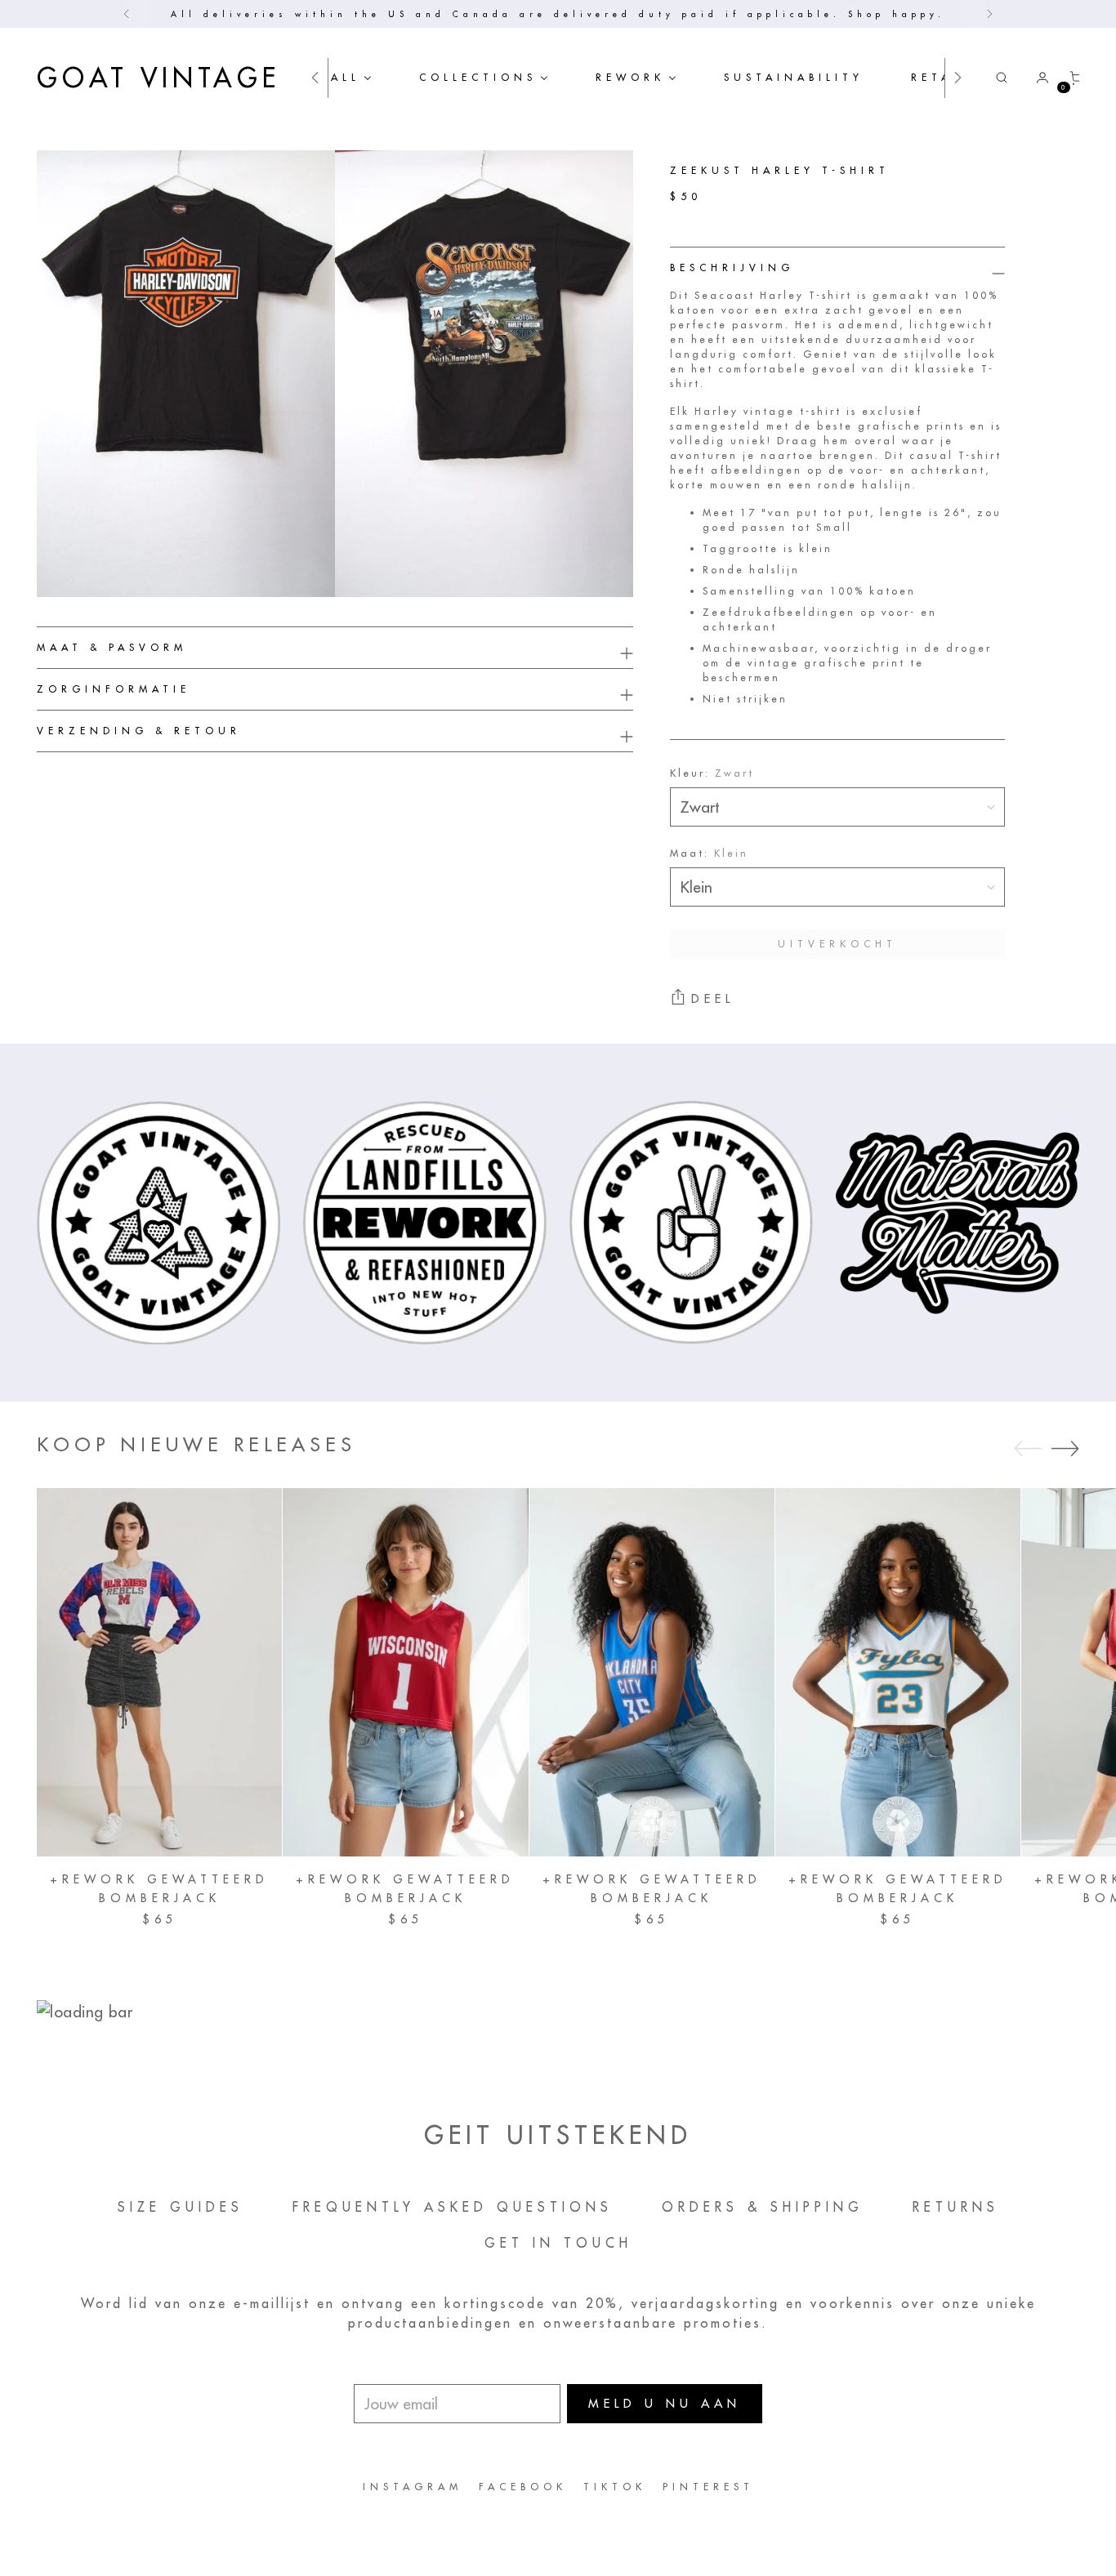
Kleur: (712, 773)
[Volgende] (989, 14)
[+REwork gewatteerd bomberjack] (159, 1672)
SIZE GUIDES (181, 2207)
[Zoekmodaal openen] (1002, 78)
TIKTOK (615, 2487)
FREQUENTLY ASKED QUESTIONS (453, 2207)
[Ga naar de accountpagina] (1036, 78)
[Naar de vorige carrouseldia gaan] (1028, 1449)
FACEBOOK (523, 2487)
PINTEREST (708, 2487)
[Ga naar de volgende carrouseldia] (1065, 1448)
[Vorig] (127, 14)
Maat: (709, 853)
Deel (713, 998)
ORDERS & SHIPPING (763, 2207)
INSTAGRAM (413, 2487)
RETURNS (956, 2207)
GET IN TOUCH (558, 2243)
